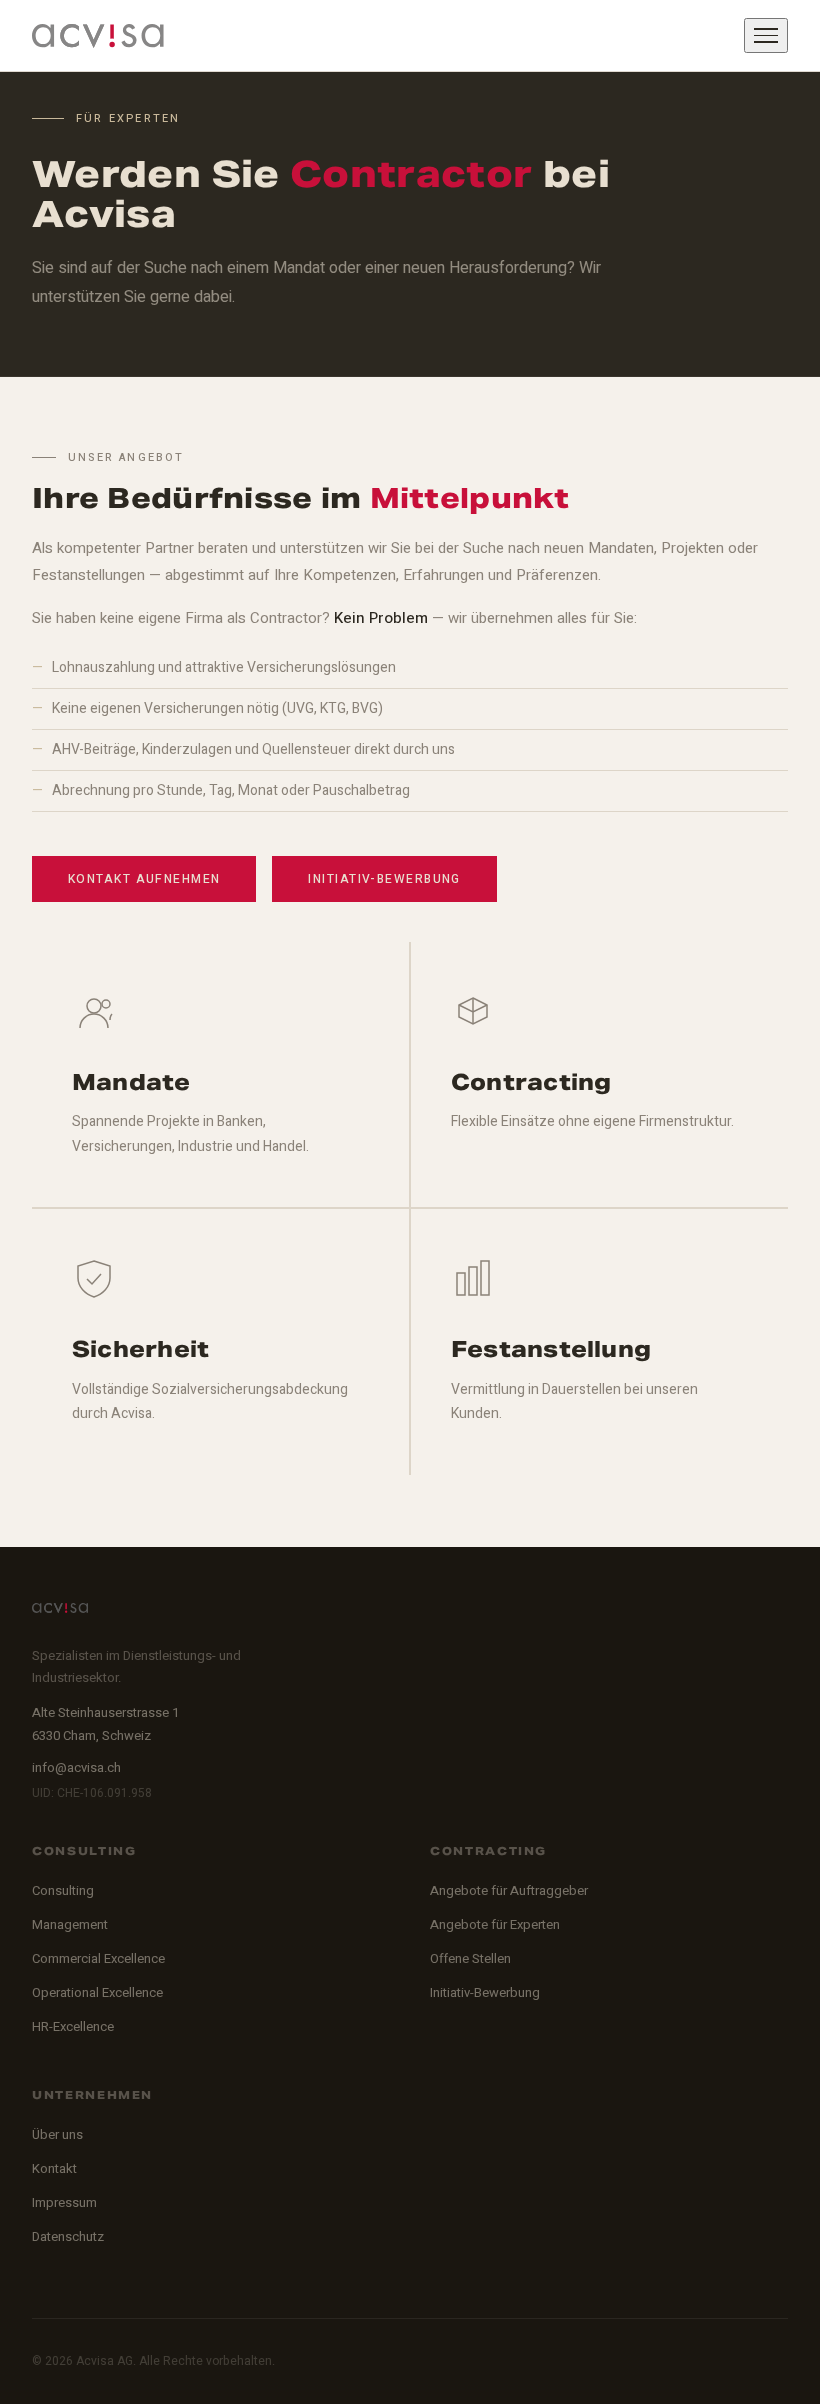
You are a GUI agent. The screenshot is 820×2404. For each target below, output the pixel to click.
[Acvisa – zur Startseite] (98, 36)
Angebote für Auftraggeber (509, 1890)
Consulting (63, 1890)
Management (70, 1924)
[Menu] (766, 35)
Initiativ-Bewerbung (384, 879)
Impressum (64, 2202)
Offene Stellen (470, 1958)
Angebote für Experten (495, 1924)
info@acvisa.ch (76, 1767)
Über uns (57, 2134)
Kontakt (54, 2168)
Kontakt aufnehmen (144, 879)
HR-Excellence (73, 2026)
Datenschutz (68, 2236)
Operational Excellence (97, 1992)
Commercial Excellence (98, 1958)
